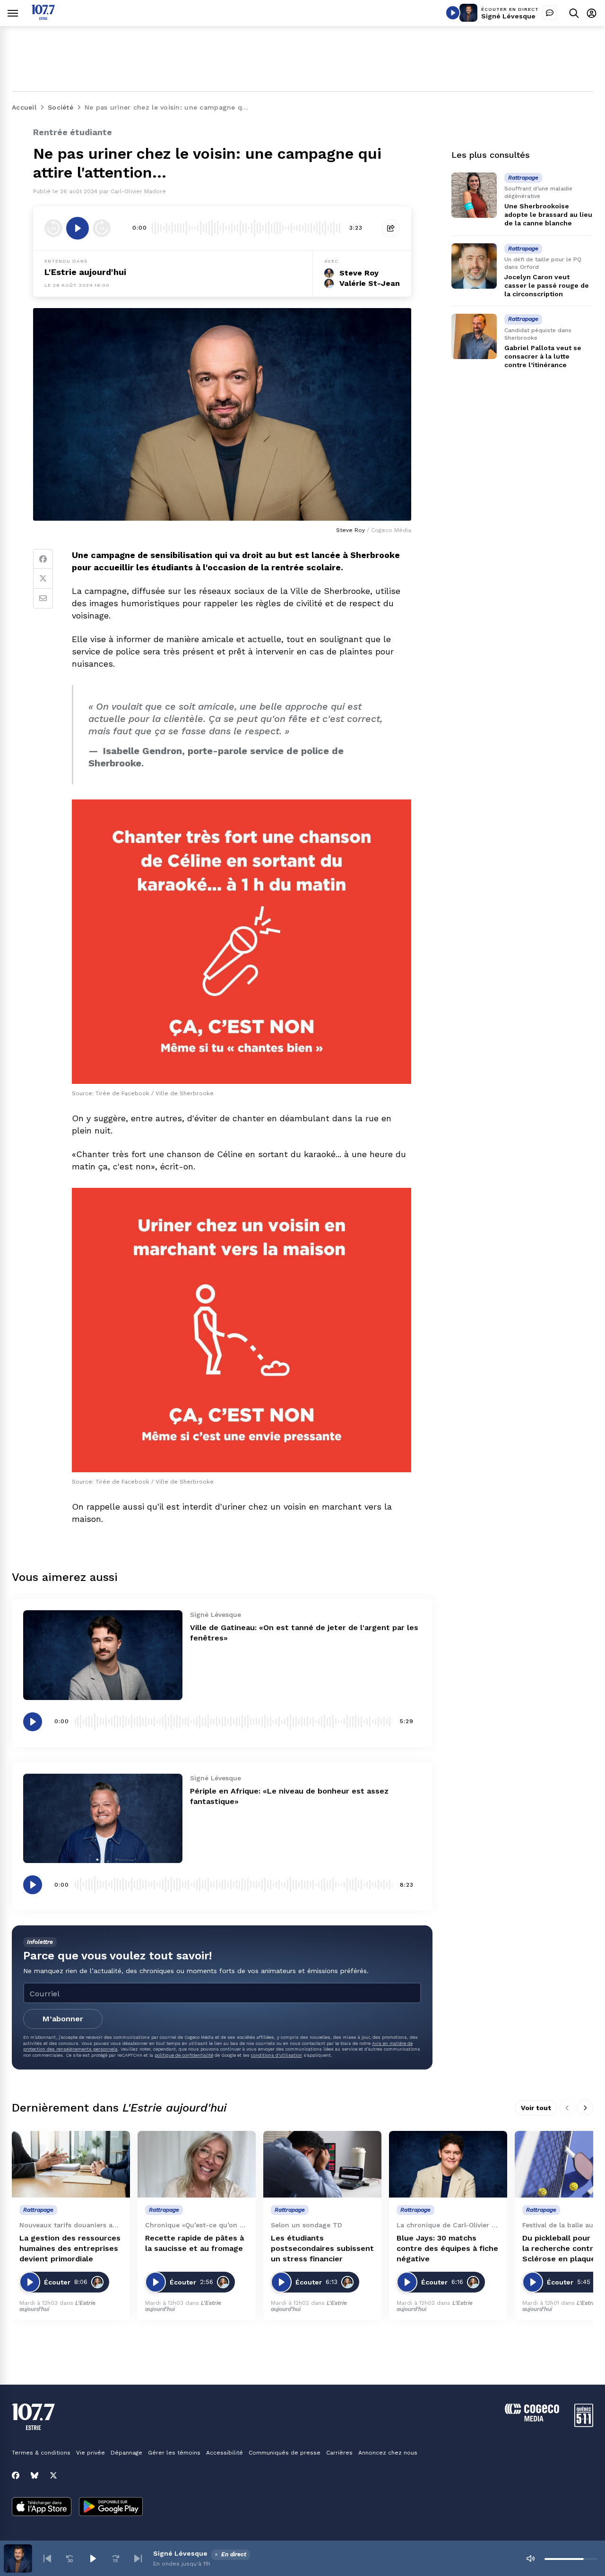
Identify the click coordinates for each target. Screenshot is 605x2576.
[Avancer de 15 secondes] (102, 228)
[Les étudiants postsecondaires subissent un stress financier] (322, 2164)
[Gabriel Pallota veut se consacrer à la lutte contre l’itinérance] (474, 336)
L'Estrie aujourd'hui (85, 272)
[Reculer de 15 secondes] (53, 228)
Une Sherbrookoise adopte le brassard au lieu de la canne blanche (548, 215)
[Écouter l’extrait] (78, 228)
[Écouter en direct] (453, 13)
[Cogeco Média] (532, 2419)
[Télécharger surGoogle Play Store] (111, 2507)
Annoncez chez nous (388, 2453)
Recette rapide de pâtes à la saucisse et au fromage (194, 2243)
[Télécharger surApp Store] (42, 2507)
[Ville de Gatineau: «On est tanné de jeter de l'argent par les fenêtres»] (103, 1655)
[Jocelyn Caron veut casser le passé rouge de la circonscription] (474, 266)
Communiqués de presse (285, 2453)
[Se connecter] (592, 13)
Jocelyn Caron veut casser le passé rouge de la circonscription (547, 285)
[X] (53, 2475)
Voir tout (536, 2108)
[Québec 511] (584, 2425)
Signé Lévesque (508, 16)
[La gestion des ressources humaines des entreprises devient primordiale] (71, 2164)
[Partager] (391, 228)
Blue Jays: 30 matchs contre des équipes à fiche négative (447, 2248)
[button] (47, 2559)
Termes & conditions (41, 2453)
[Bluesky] (35, 2475)
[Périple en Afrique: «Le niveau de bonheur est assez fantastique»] (103, 1818)
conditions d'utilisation (277, 2055)
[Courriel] (43, 599)
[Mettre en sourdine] (530, 2559)
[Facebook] (43, 559)
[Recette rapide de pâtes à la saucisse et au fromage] (197, 2164)
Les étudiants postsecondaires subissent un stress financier (322, 2248)
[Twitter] (43, 579)
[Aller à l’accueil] (43, 17)
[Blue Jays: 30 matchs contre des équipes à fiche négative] (448, 2164)
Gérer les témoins (174, 2453)
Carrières (339, 2453)
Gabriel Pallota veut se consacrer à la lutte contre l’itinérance (543, 356)
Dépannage (126, 2453)
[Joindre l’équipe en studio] (550, 13)
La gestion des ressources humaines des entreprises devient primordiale (70, 2248)
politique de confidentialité (184, 2055)
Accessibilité (225, 2453)
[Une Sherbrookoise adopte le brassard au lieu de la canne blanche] (474, 195)
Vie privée (91, 2453)
